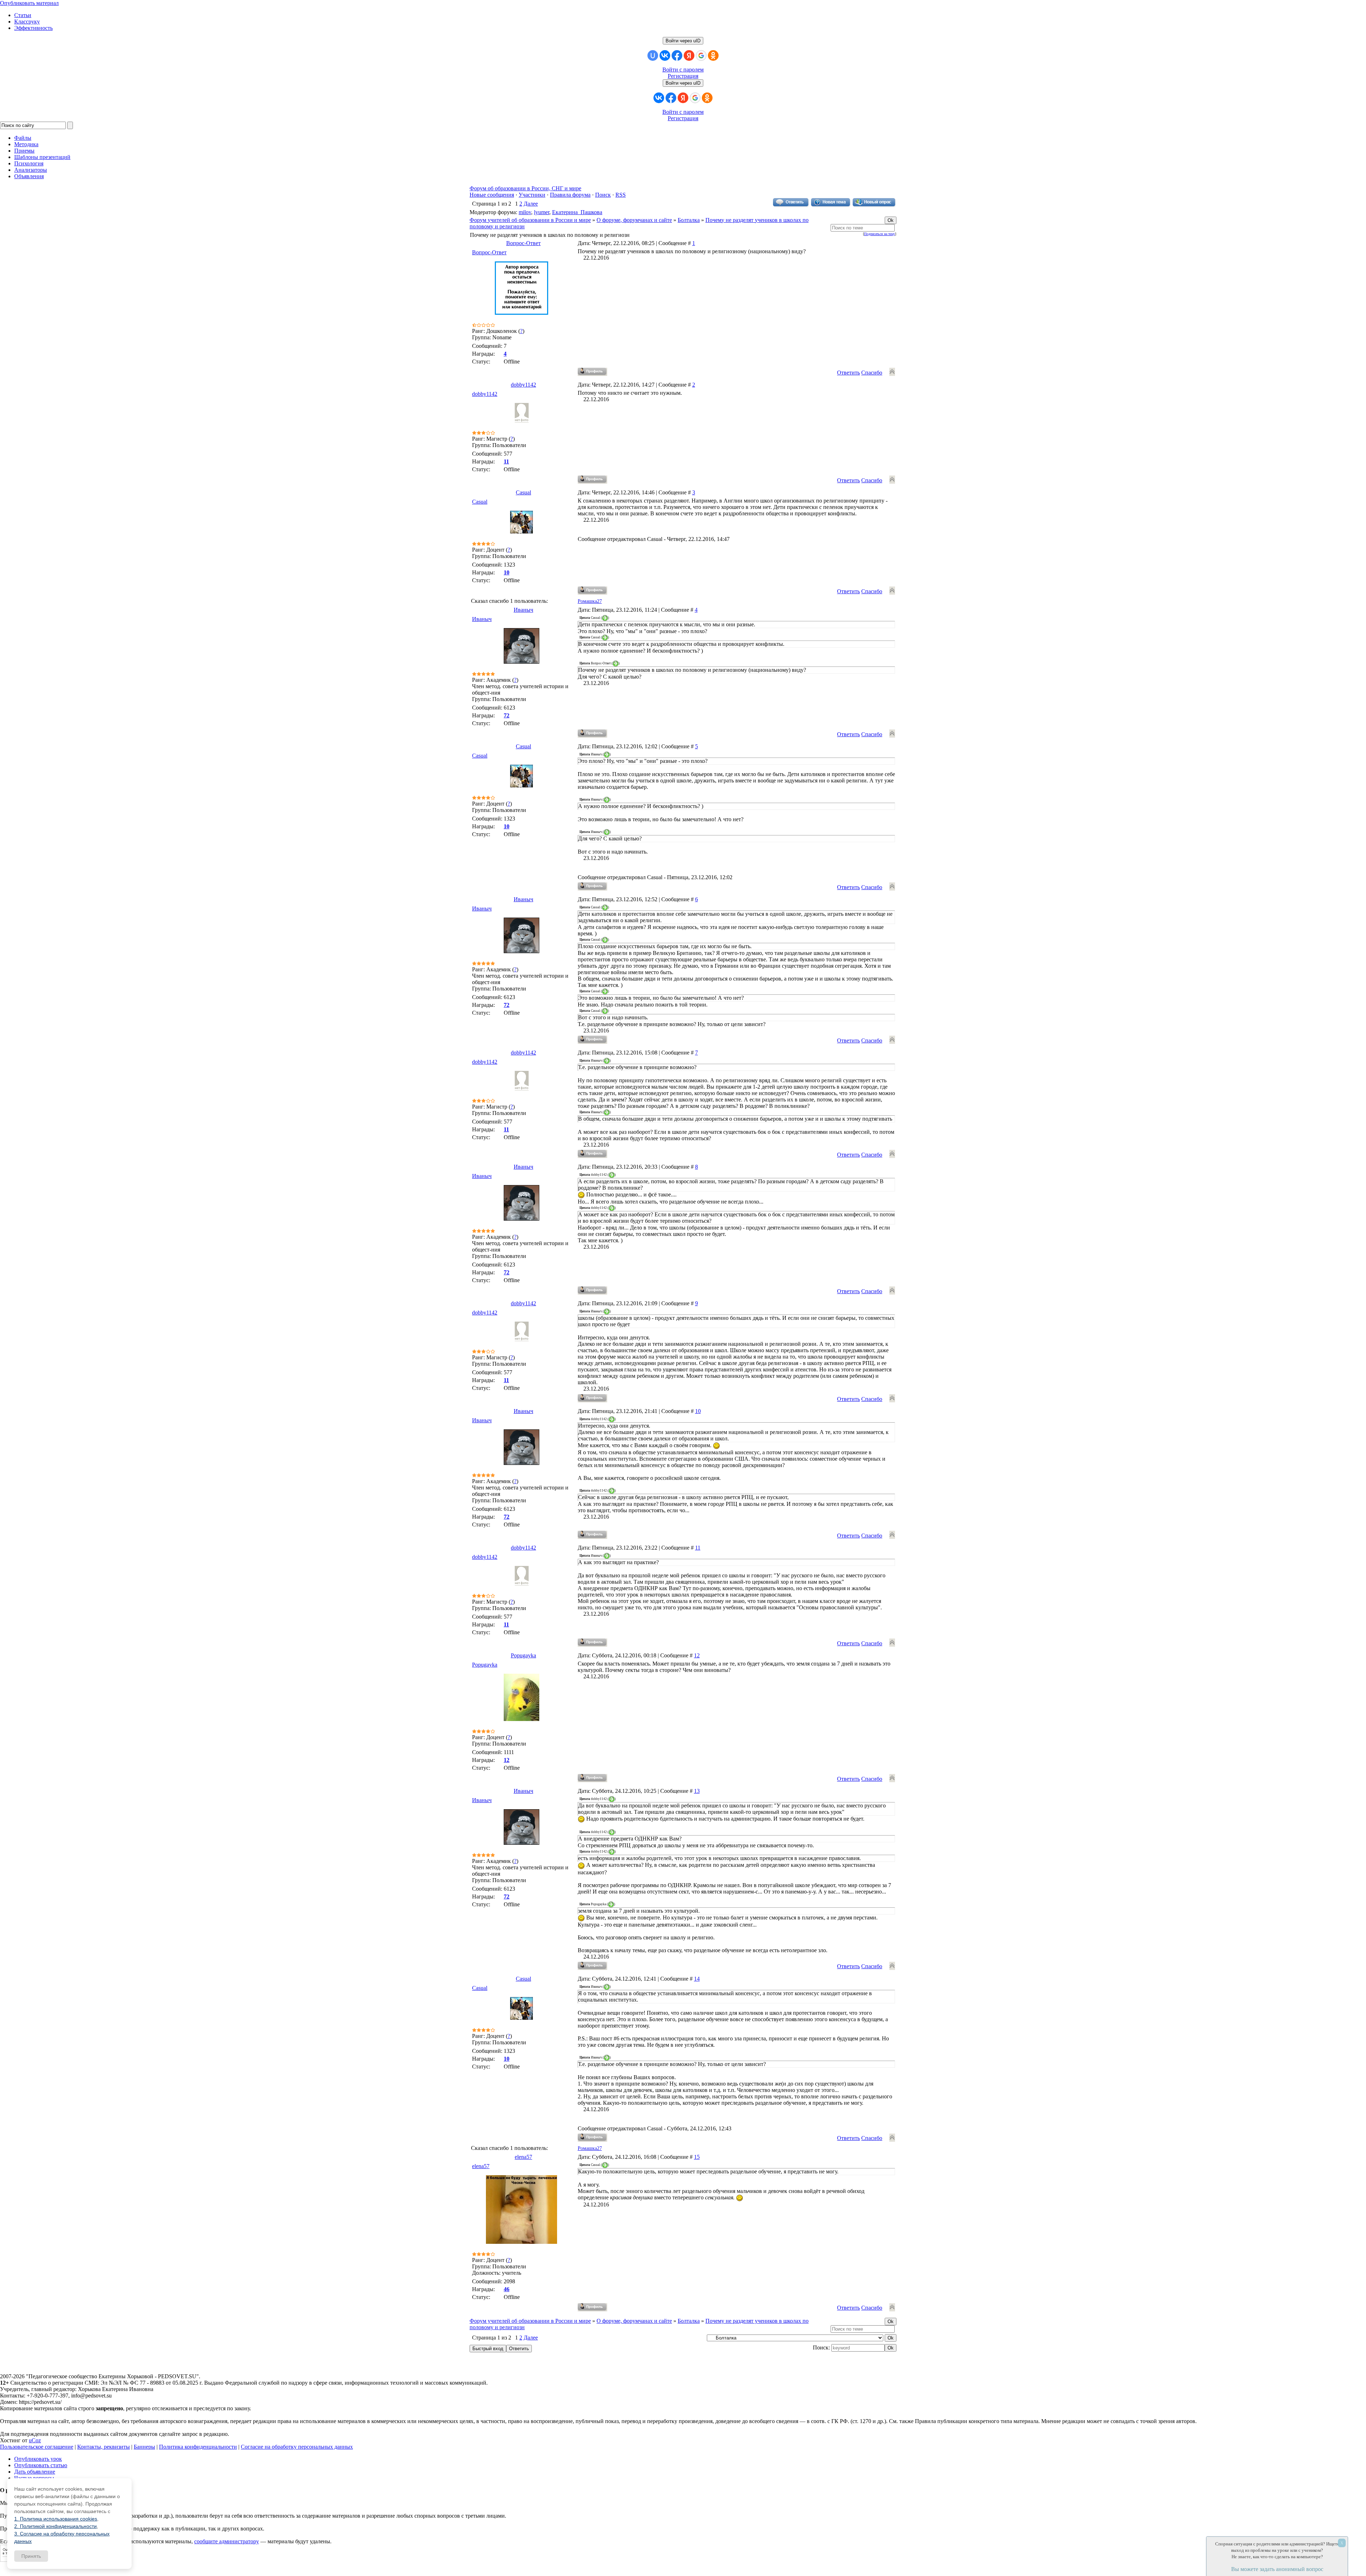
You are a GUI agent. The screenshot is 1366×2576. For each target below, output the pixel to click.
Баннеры (144, 2447)
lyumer (542, 212)
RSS (621, 195)
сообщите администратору (227, 2541)
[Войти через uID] (653, 55)
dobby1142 (523, 385)
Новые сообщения (492, 195)
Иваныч (523, 610)
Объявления (29, 176)
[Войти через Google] (701, 55)
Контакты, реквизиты (104, 2447)
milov (525, 212)
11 (698, 1548)
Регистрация (683, 76)
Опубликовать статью (41, 2465)
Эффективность (33, 28)
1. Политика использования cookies (56, 2519)
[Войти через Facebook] (677, 55)
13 (697, 1791)
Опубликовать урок (38, 2459)
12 (697, 1655)
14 (697, 1979)
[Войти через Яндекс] (689, 55)
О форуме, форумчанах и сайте (634, 220)
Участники (532, 195)
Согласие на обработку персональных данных (297, 2447)
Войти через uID (683, 41)
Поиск (603, 195)
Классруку (27, 22)
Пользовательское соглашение (37, 2447)
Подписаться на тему (880, 234)
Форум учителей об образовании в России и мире (530, 220)
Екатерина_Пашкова (577, 212)
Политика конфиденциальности (198, 2447)
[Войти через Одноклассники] (713, 55)
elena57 (523, 2157)
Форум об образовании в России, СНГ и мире (525, 188)
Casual (523, 492)
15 (697, 2157)
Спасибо (872, 373)
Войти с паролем (683, 70)
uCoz (35, 2440)
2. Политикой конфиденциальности (55, 2526)
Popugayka (523, 1655)
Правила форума (570, 195)
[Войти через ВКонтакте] (665, 55)
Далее (531, 204)
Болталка (689, 220)
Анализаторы (31, 170)
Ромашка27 (590, 601)
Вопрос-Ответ (523, 243)
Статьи (23, 15)
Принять (31, 2556)
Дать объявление (35, 2472)
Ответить (848, 373)
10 (698, 1411)
